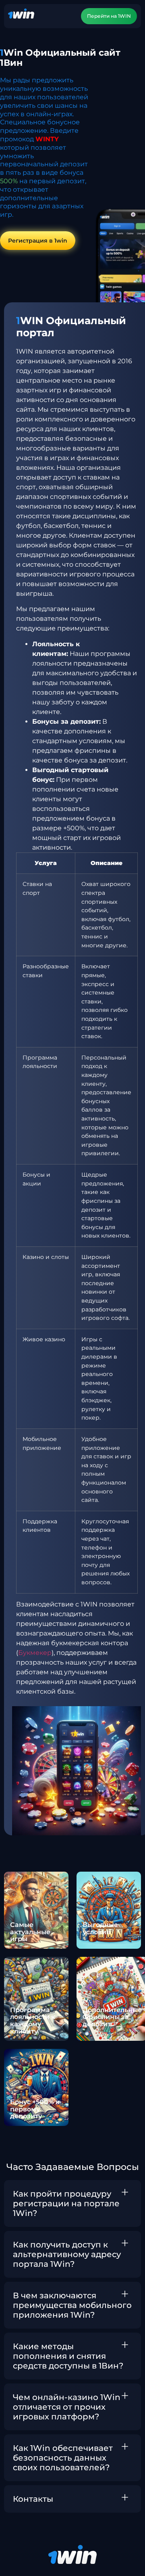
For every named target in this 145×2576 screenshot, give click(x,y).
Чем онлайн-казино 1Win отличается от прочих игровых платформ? (67, 2407)
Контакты (33, 2499)
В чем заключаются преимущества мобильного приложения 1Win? (72, 2305)
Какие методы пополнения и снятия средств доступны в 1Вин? (68, 2356)
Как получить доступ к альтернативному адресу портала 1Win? (67, 2254)
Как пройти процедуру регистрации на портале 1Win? (66, 2203)
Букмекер (35, 1653)
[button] (72, 2203)
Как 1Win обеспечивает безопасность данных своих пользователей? (63, 2458)
